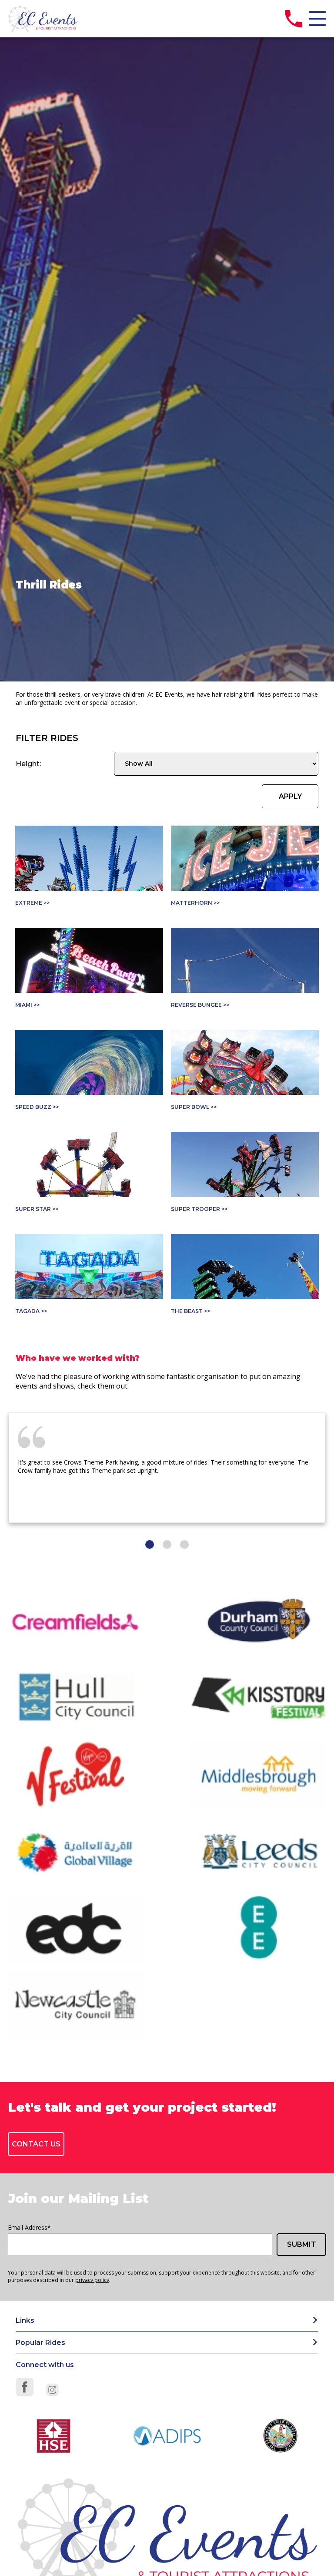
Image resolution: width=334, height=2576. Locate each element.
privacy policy (92, 2280)
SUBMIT (302, 2244)
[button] (150, 1544)
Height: (28, 764)
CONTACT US (36, 2144)
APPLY (290, 796)
